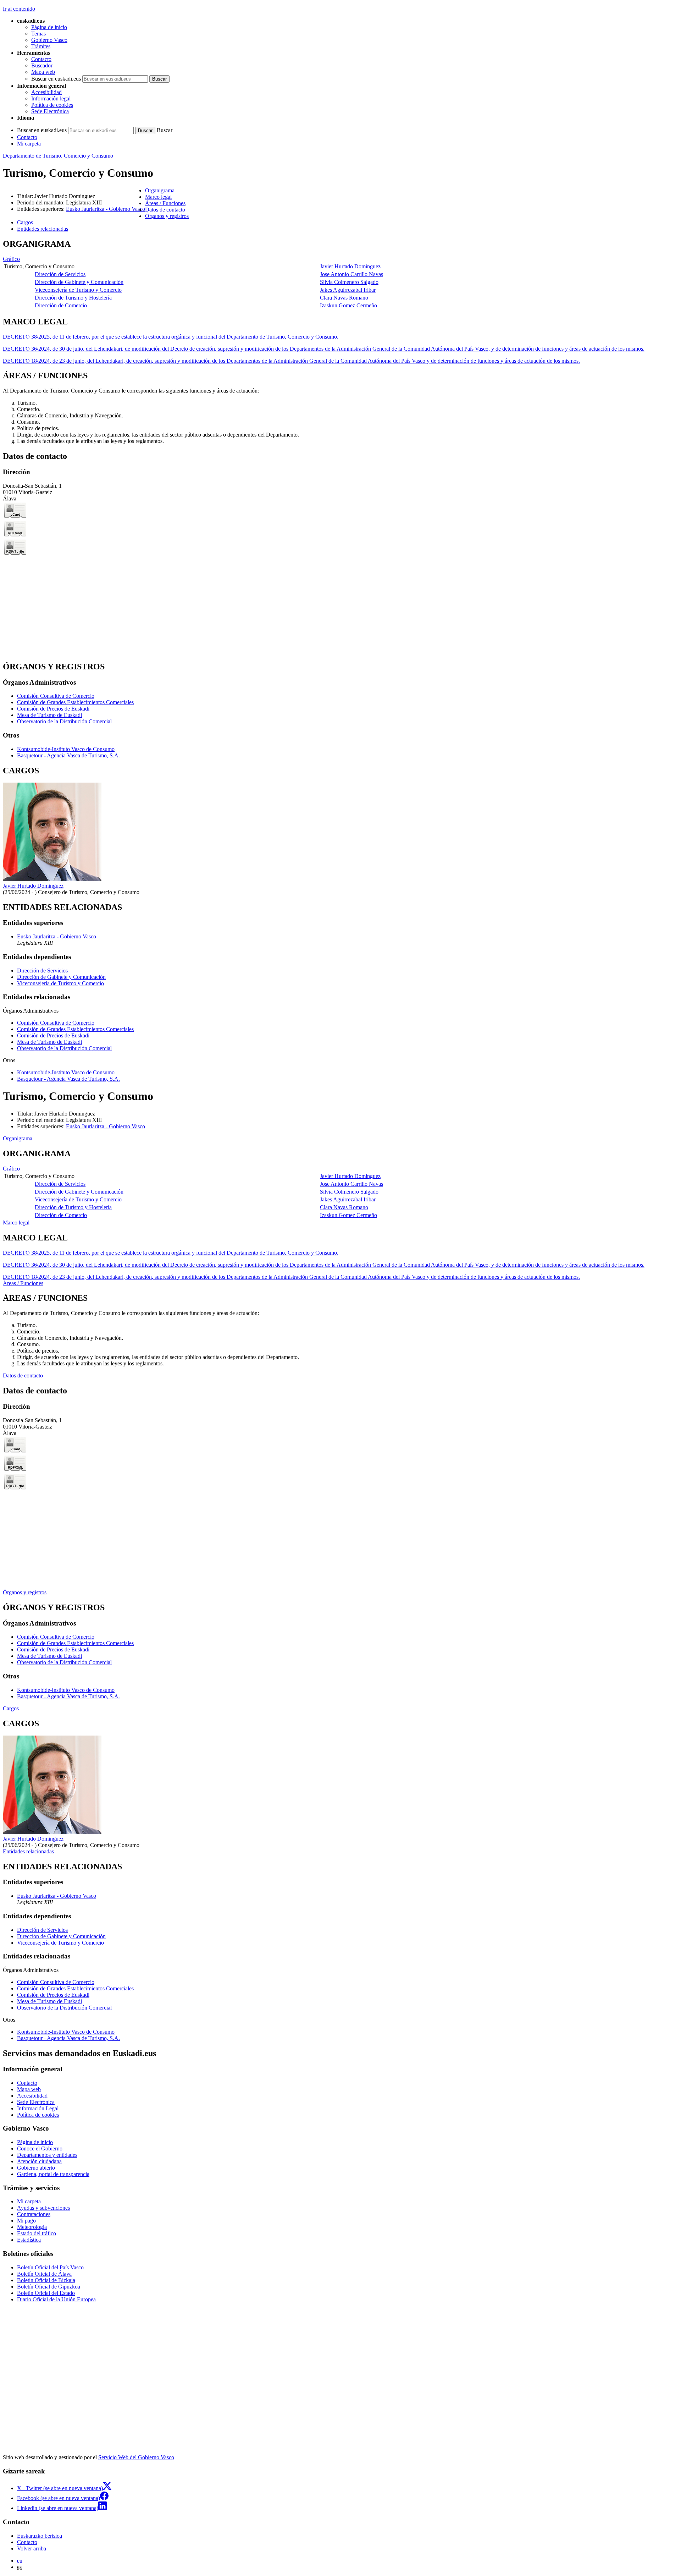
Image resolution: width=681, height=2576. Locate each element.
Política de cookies (52, 105)
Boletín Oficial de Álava (44, 2274)
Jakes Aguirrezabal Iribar (348, 290)
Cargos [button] (25, 222)
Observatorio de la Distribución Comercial (64, 721)
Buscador (42, 65)
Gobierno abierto (36, 2168)
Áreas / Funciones (23, 1283)
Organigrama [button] (160, 190)
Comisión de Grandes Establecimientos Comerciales (75, 702)
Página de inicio (49, 27)
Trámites (41, 46)
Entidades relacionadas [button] (43, 229)
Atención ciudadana (39, 2161)
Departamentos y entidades (47, 2155)
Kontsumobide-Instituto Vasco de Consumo (66, 749)
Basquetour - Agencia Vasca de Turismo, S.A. (68, 755)
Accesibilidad (46, 92)
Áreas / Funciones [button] (165, 203)
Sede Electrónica (50, 111)
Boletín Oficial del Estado (46, 2293)
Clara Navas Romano (344, 298)
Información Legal (38, 2108)
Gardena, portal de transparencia (53, 2174)
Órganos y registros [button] (167, 216)
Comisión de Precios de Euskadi (53, 709)
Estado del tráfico (37, 2233)
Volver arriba (32, 2548)
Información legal (51, 98)
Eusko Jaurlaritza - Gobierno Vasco (106, 209)
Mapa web (43, 72)
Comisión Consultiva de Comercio (56, 696)
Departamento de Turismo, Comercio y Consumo (58, 156)
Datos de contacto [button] (165, 210)
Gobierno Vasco (49, 40)
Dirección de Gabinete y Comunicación (79, 282)
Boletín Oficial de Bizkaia (46, 2280)
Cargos (11, 1708)
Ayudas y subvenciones (43, 2208)
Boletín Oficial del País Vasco (50, 2267)
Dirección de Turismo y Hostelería (73, 298)
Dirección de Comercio (61, 305)
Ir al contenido (19, 9)
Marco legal (16, 1223)
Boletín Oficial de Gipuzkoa (49, 2287)
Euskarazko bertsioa (40, 2536)
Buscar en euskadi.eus (56, 79)
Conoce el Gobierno (40, 2149)
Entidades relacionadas (28, 1851)
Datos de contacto (23, 1375)
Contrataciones (34, 2214)
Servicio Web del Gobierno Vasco (136, 2457)
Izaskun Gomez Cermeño (348, 305)
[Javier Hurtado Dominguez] (52, 879)
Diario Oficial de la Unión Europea (56, 2299)
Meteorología (32, 2227)
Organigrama (18, 1138)
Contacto (41, 59)
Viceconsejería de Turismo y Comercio (78, 290)
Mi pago (26, 2221)
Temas (38, 34)
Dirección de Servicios (60, 274)
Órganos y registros (25, 1592)
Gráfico (11, 259)
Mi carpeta (29, 144)
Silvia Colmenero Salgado (349, 282)
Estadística (29, 2240)
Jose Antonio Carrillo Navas (351, 274)
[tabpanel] (340, 275)
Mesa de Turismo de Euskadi (49, 715)
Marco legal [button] (158, 197)
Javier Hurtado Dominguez (350, 266)
